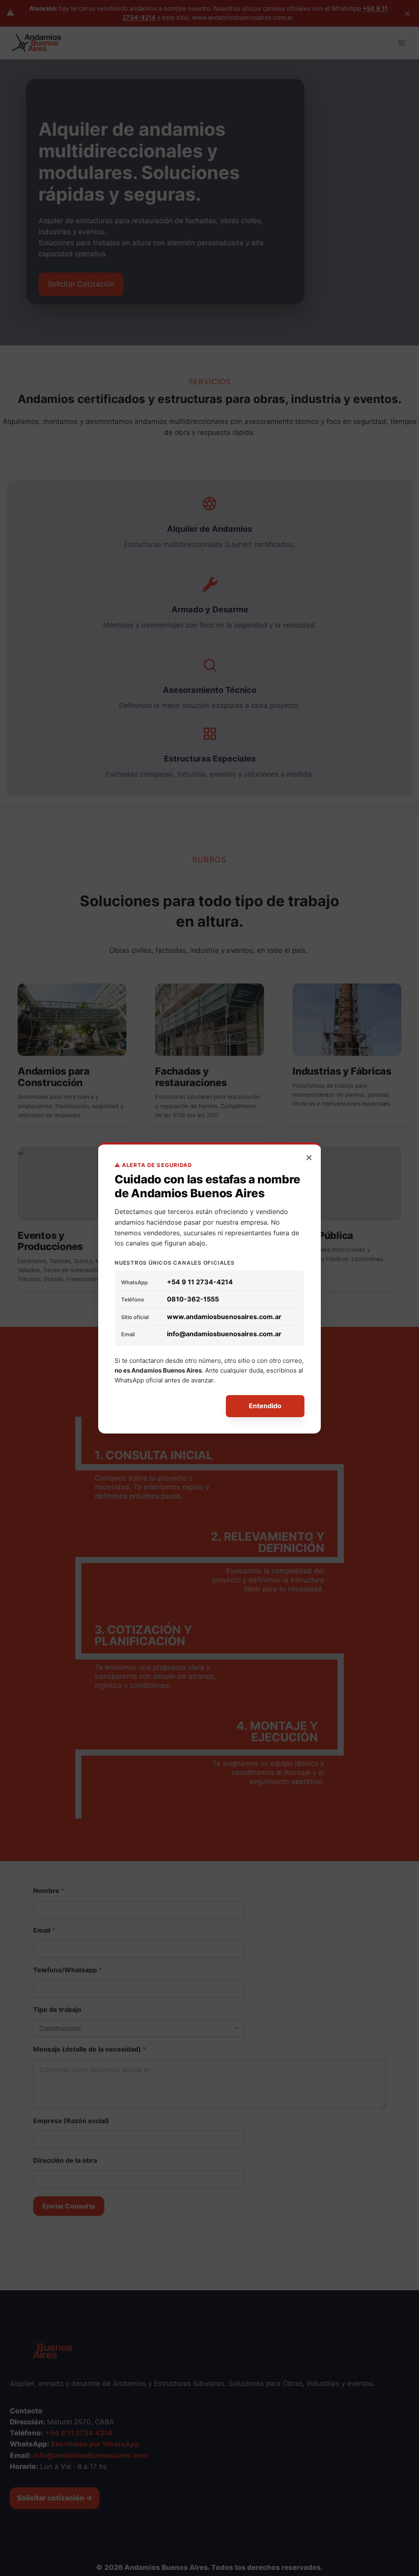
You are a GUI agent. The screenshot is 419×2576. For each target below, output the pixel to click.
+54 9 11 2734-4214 (200, 1282)
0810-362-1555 (193, 1299)
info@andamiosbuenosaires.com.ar (224, 1334)
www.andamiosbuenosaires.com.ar (224, 1317)
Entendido (265, 1406)
